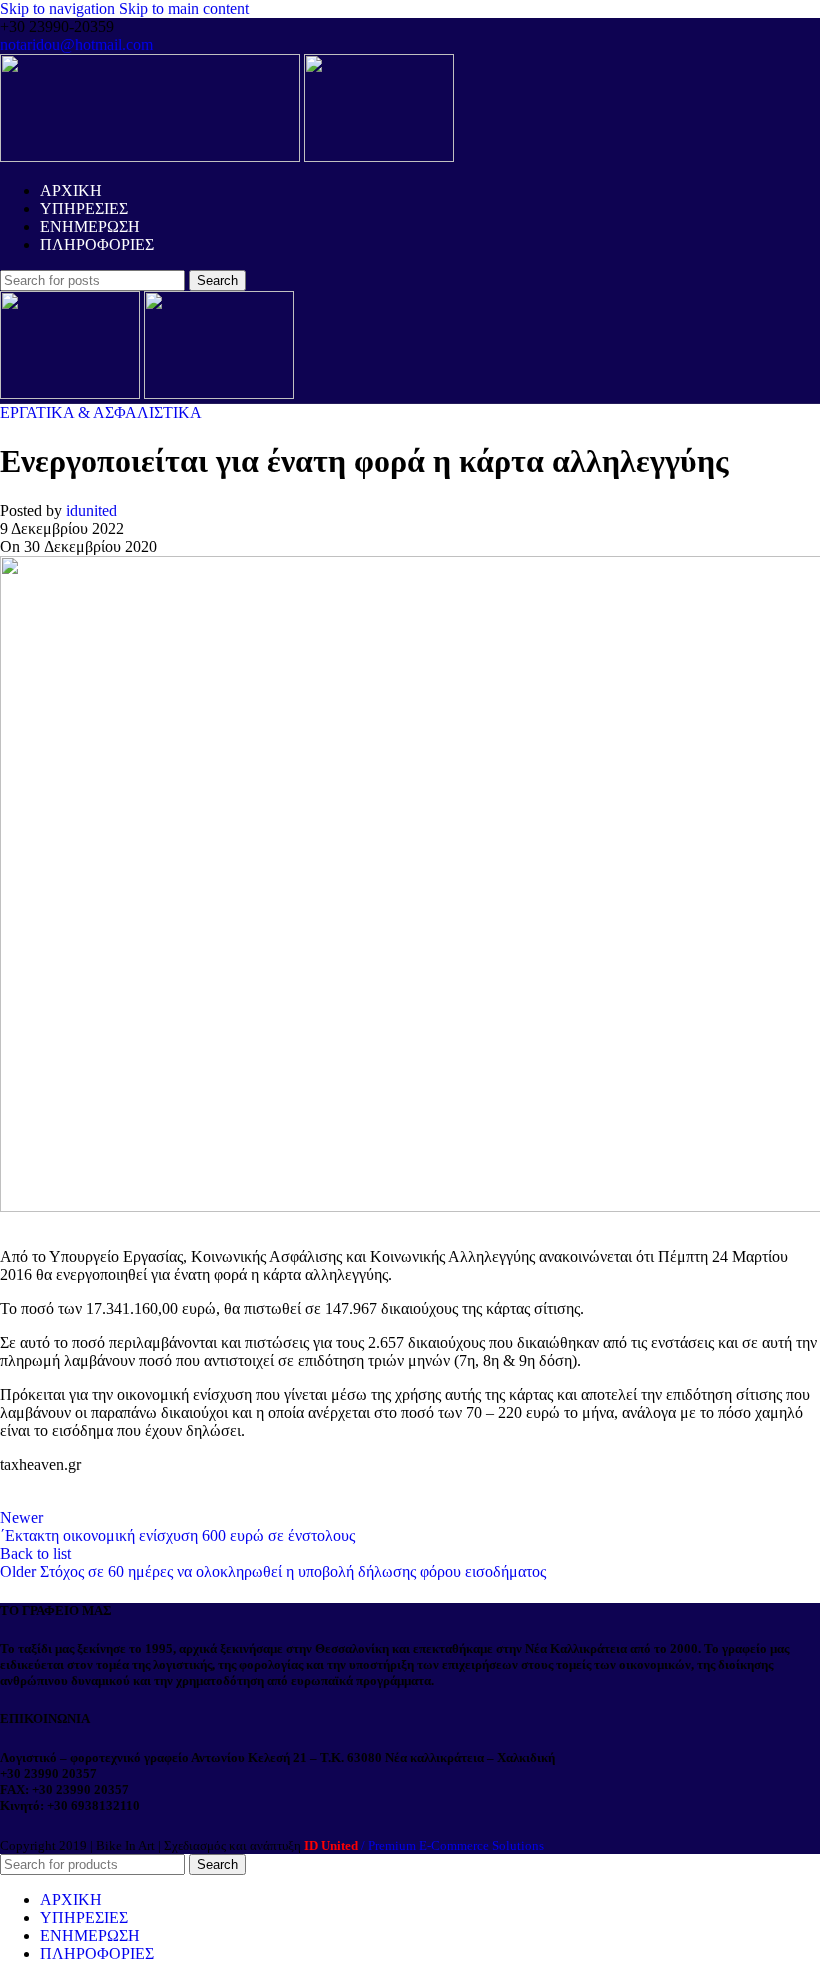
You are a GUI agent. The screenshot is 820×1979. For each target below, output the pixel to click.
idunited (91, 510)
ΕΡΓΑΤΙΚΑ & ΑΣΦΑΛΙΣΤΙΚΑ (101, 412)
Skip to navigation (59, 8)
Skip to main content (184, 8)
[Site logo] (152, 156)
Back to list (35, 1553)
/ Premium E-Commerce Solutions (424, 1845)
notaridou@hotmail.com (76, 44)
